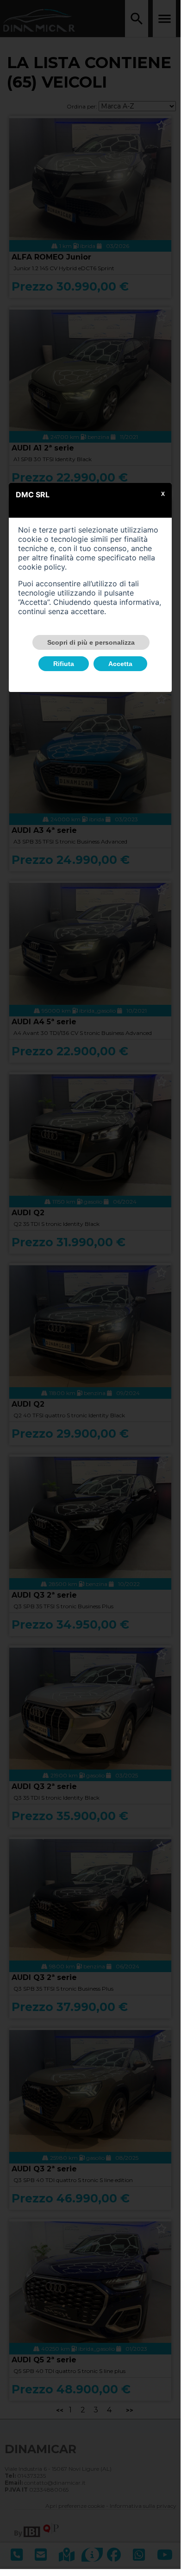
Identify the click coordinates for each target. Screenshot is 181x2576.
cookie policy (41, 567)
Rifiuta (64, 664)
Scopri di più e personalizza (91, 642)
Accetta (120, 664)
